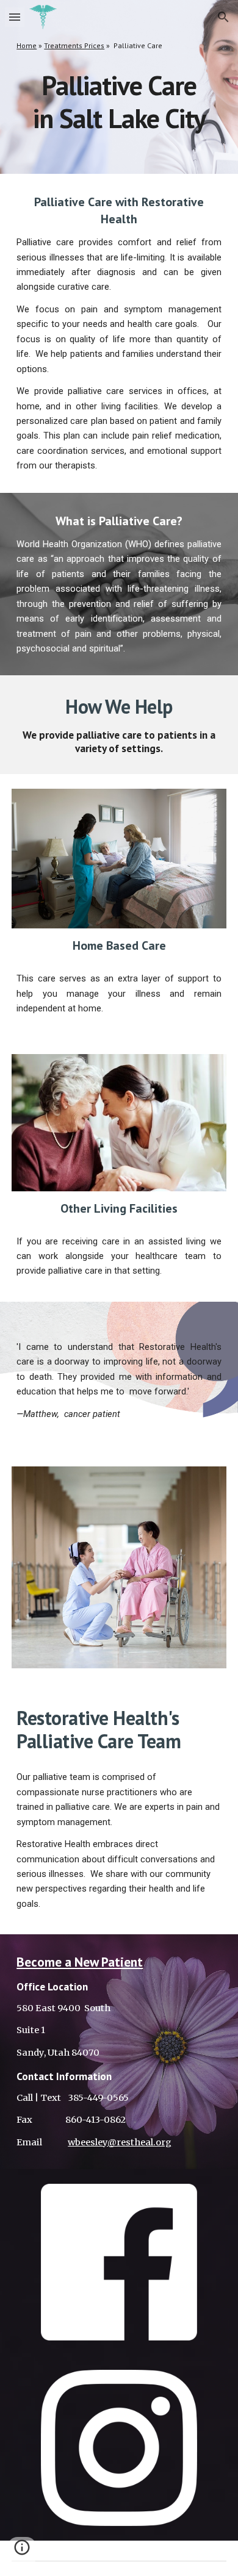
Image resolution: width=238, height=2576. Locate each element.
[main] (119, 46)
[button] (15, 17)
